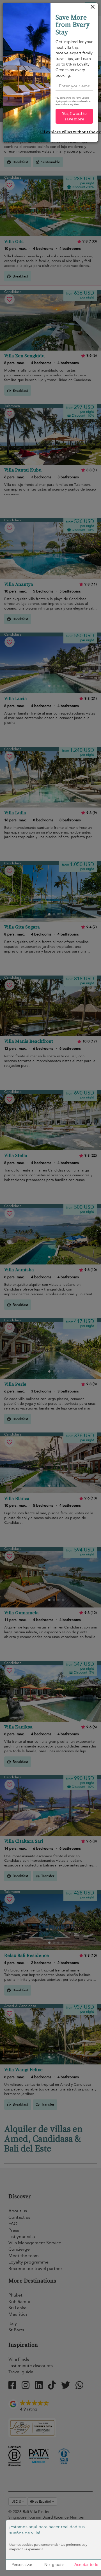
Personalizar (22, 2565)
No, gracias (54, 2565)
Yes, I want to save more (74, 116)
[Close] (93, 8)
